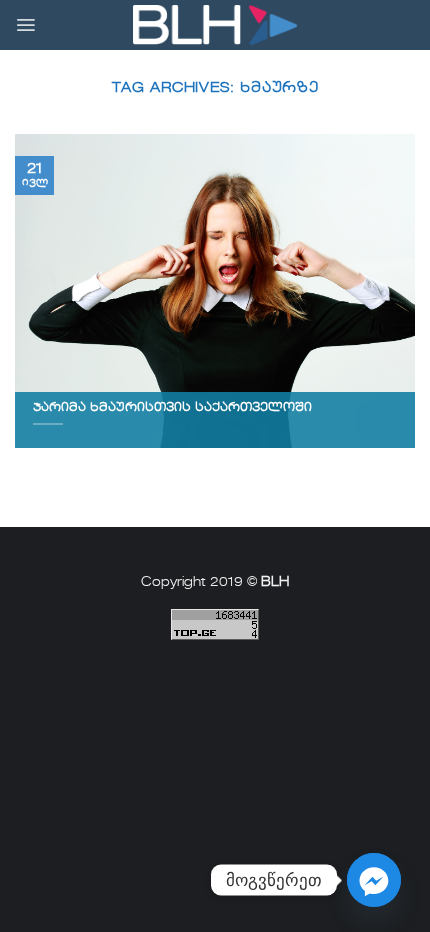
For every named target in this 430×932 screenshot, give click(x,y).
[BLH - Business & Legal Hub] (215, 25)
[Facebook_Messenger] (374, 880)
